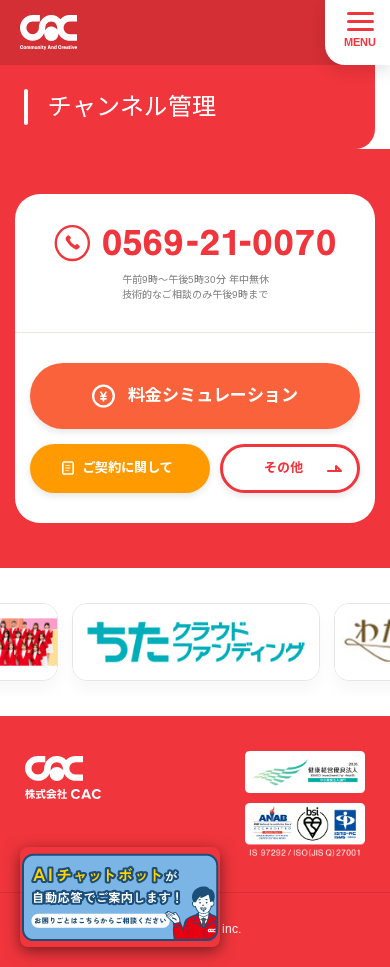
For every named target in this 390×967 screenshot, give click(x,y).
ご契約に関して (127, 467)
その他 (283, 467)
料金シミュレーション (213, 395)
